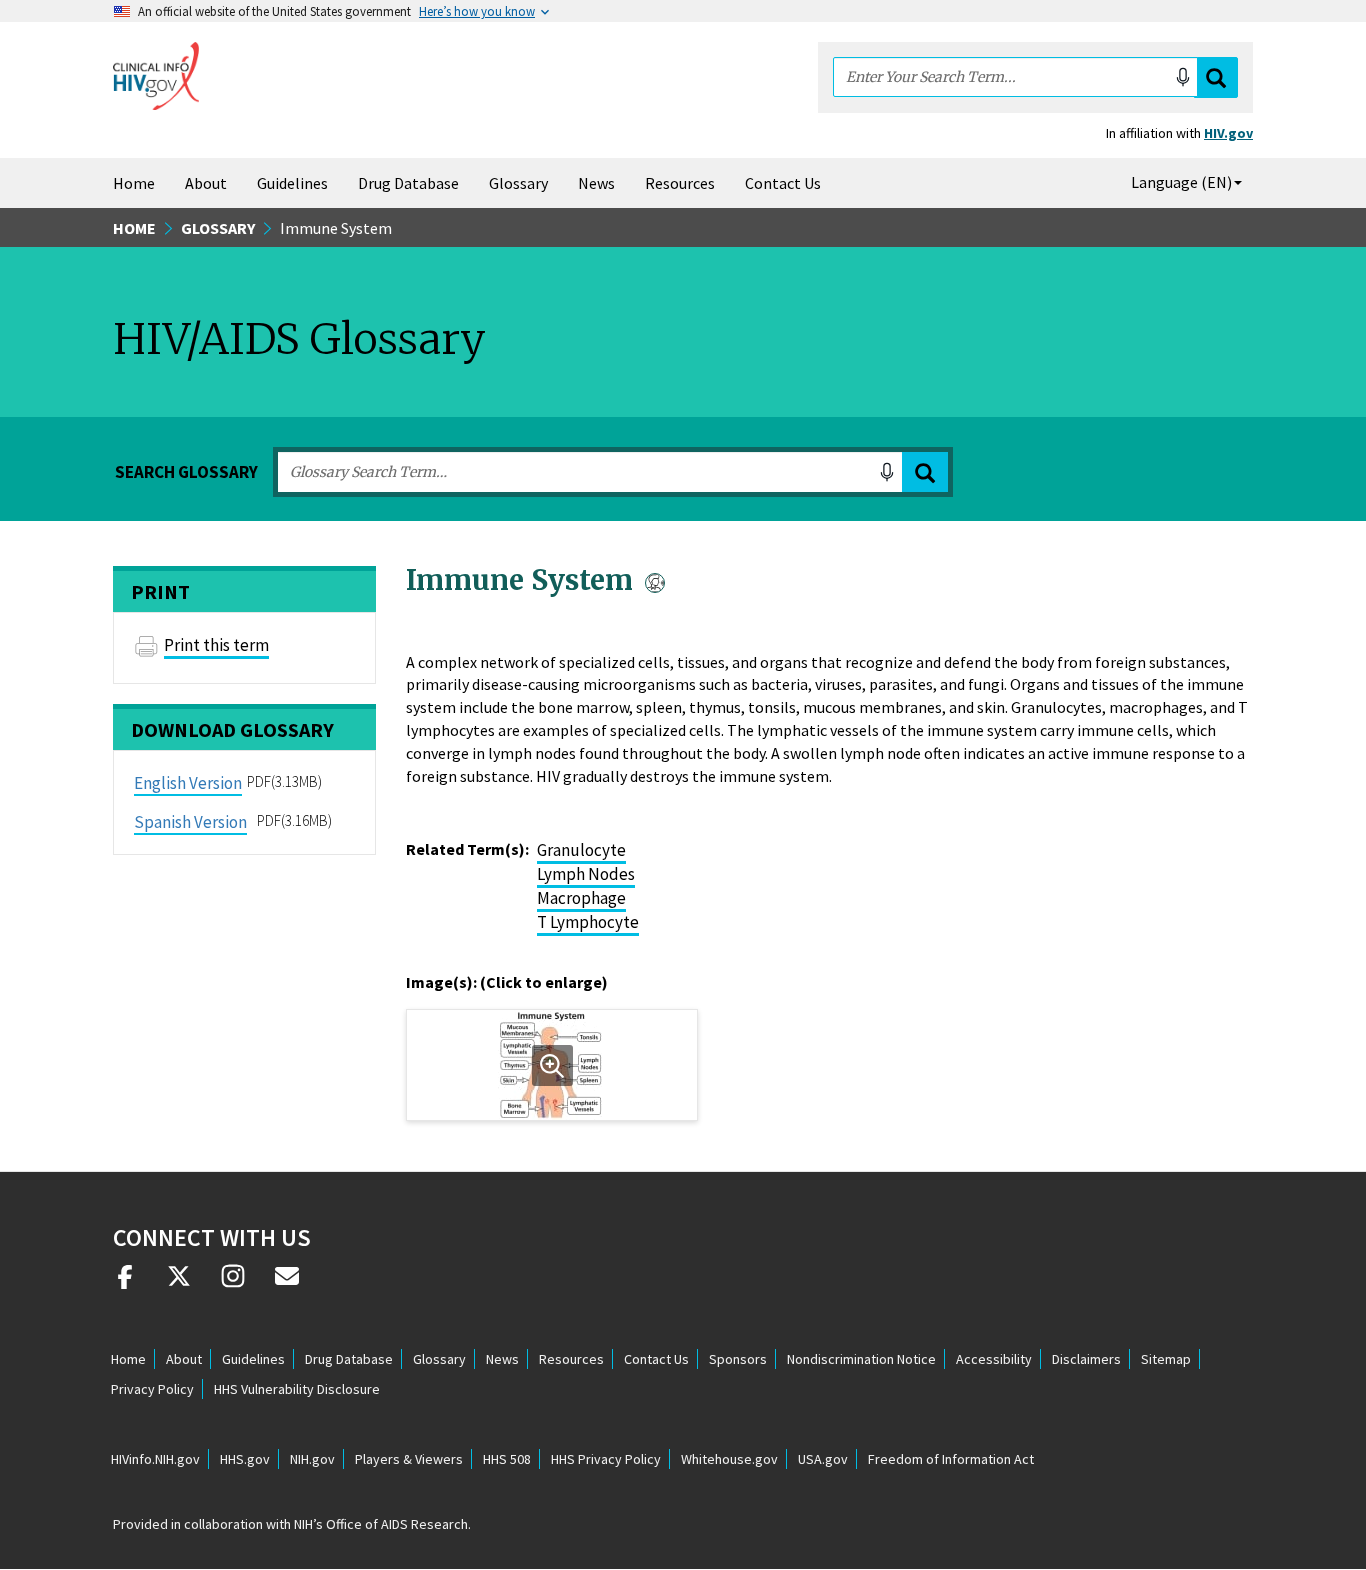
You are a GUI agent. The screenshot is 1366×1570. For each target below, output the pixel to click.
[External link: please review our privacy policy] (125, 1284)
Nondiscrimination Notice (861, 1359)
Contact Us (783, 183)
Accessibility (994, 1359)
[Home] (156, 76)
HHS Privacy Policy (606, 1459)
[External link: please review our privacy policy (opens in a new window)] (179, 1284)
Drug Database (408, 183)
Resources (680, 183)
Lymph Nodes (586, 874)
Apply (925, 472)
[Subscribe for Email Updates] (287, 1284)
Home (134, 183)
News (596, 183)
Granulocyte (581, 850)
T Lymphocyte (588, 922)
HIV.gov (1228, 133)
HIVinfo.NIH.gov (155, 1459)
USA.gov (823, 1459)
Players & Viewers (409, 1459)
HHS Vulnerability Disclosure (297, 1389)
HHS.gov (245, 1459)
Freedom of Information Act (951, 1459)
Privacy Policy (152, 1389)
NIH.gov (312, 1459)
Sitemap (1166, 1359)
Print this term (216, 645)
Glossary (518, 183)
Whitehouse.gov (729, 1459)
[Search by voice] (1183, 77)
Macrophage (581, 898)
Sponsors (738, 1359)
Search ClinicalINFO (1216, 77)
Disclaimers (1086, 1359)
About (206, 183)
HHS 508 (507, 1459)
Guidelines (292, 183)
